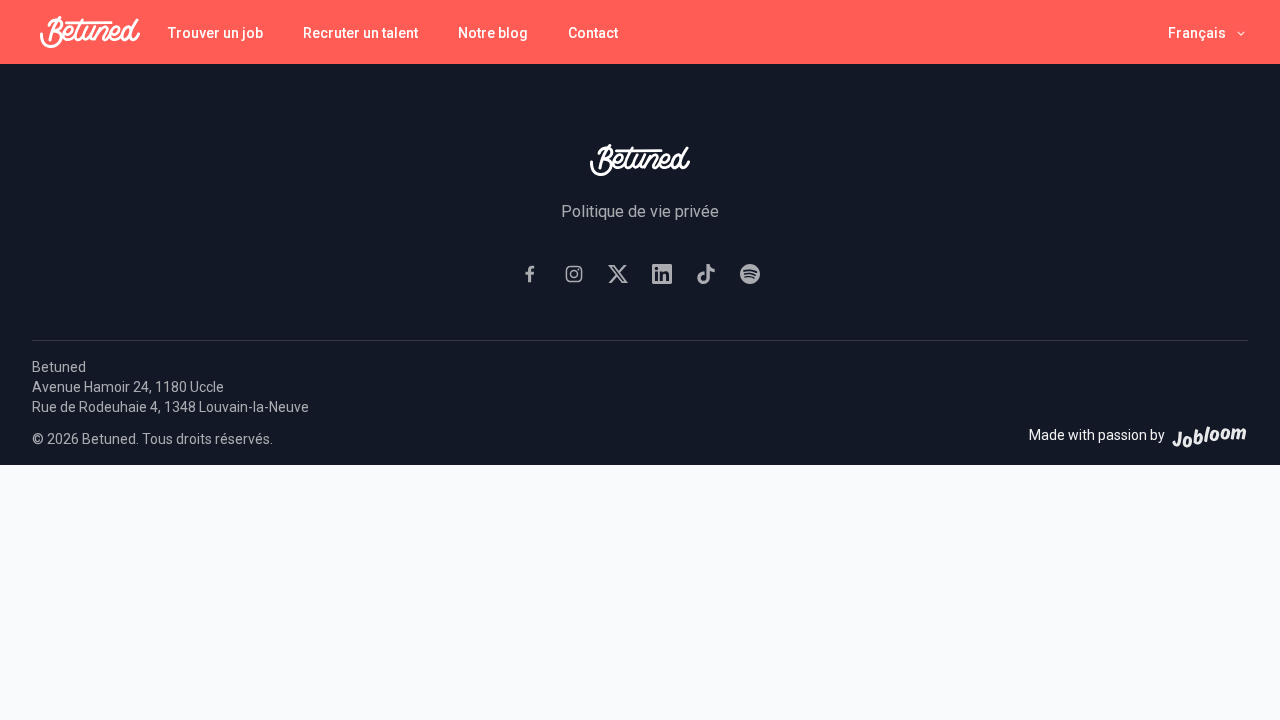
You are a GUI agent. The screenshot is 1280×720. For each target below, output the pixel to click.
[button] (1208, 32)
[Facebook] (530, 274)
